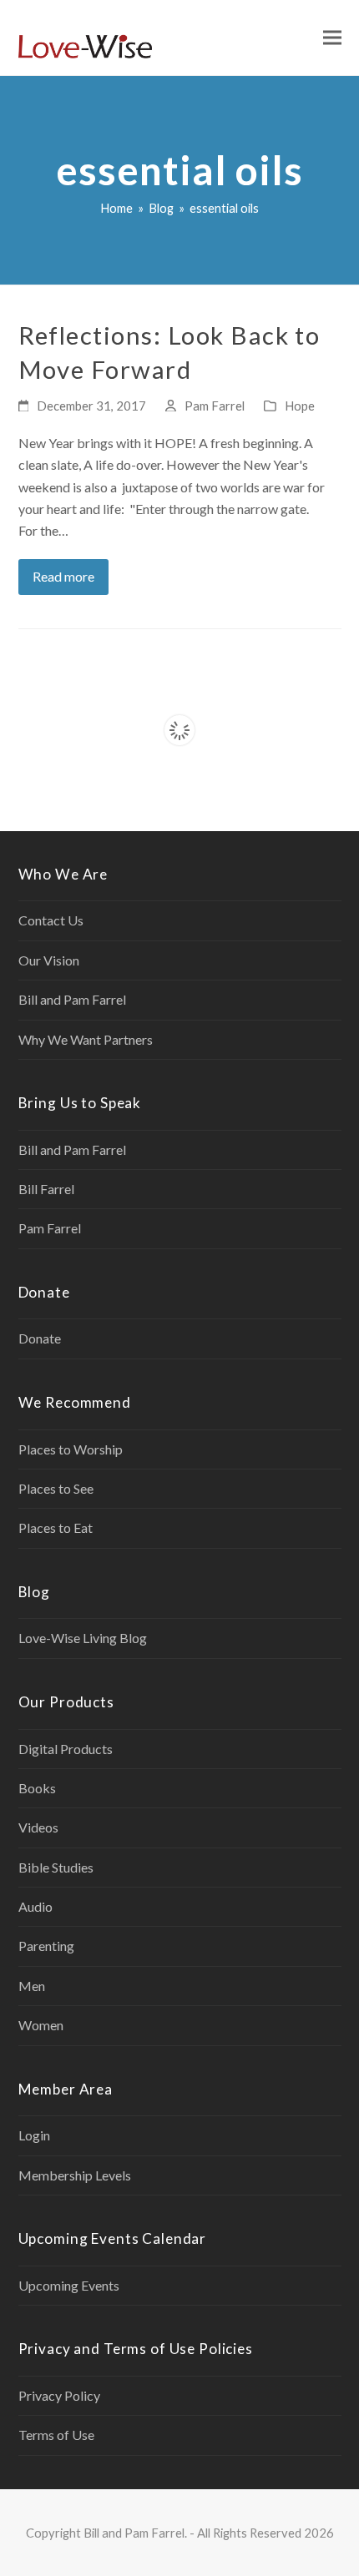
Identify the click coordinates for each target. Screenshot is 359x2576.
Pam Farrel (215, 406)
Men (32, 1986)
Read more (63, 576)
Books (37, 1788)
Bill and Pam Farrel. (135, 2533)
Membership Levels (75, 2175)
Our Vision (49, 960)
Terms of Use (56, 2435)
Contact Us (51, 920)
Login (34, 2135)
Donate (40, 1338)
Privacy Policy (59, 2395)
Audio (35, 1906)
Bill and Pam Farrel (72, 999)
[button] (332, 38)
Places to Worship (71, 1449)
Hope (300, 406)
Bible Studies (56, 1867)
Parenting (46, 1946)
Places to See (56, 1488)
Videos (38, 1827)
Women (41, 2025)
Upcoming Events (69, 2285)
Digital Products (66, 1749)
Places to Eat (56, 1527)
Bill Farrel (46, 1189)
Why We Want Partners (86, 1039)
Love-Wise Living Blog (83, 1638)
